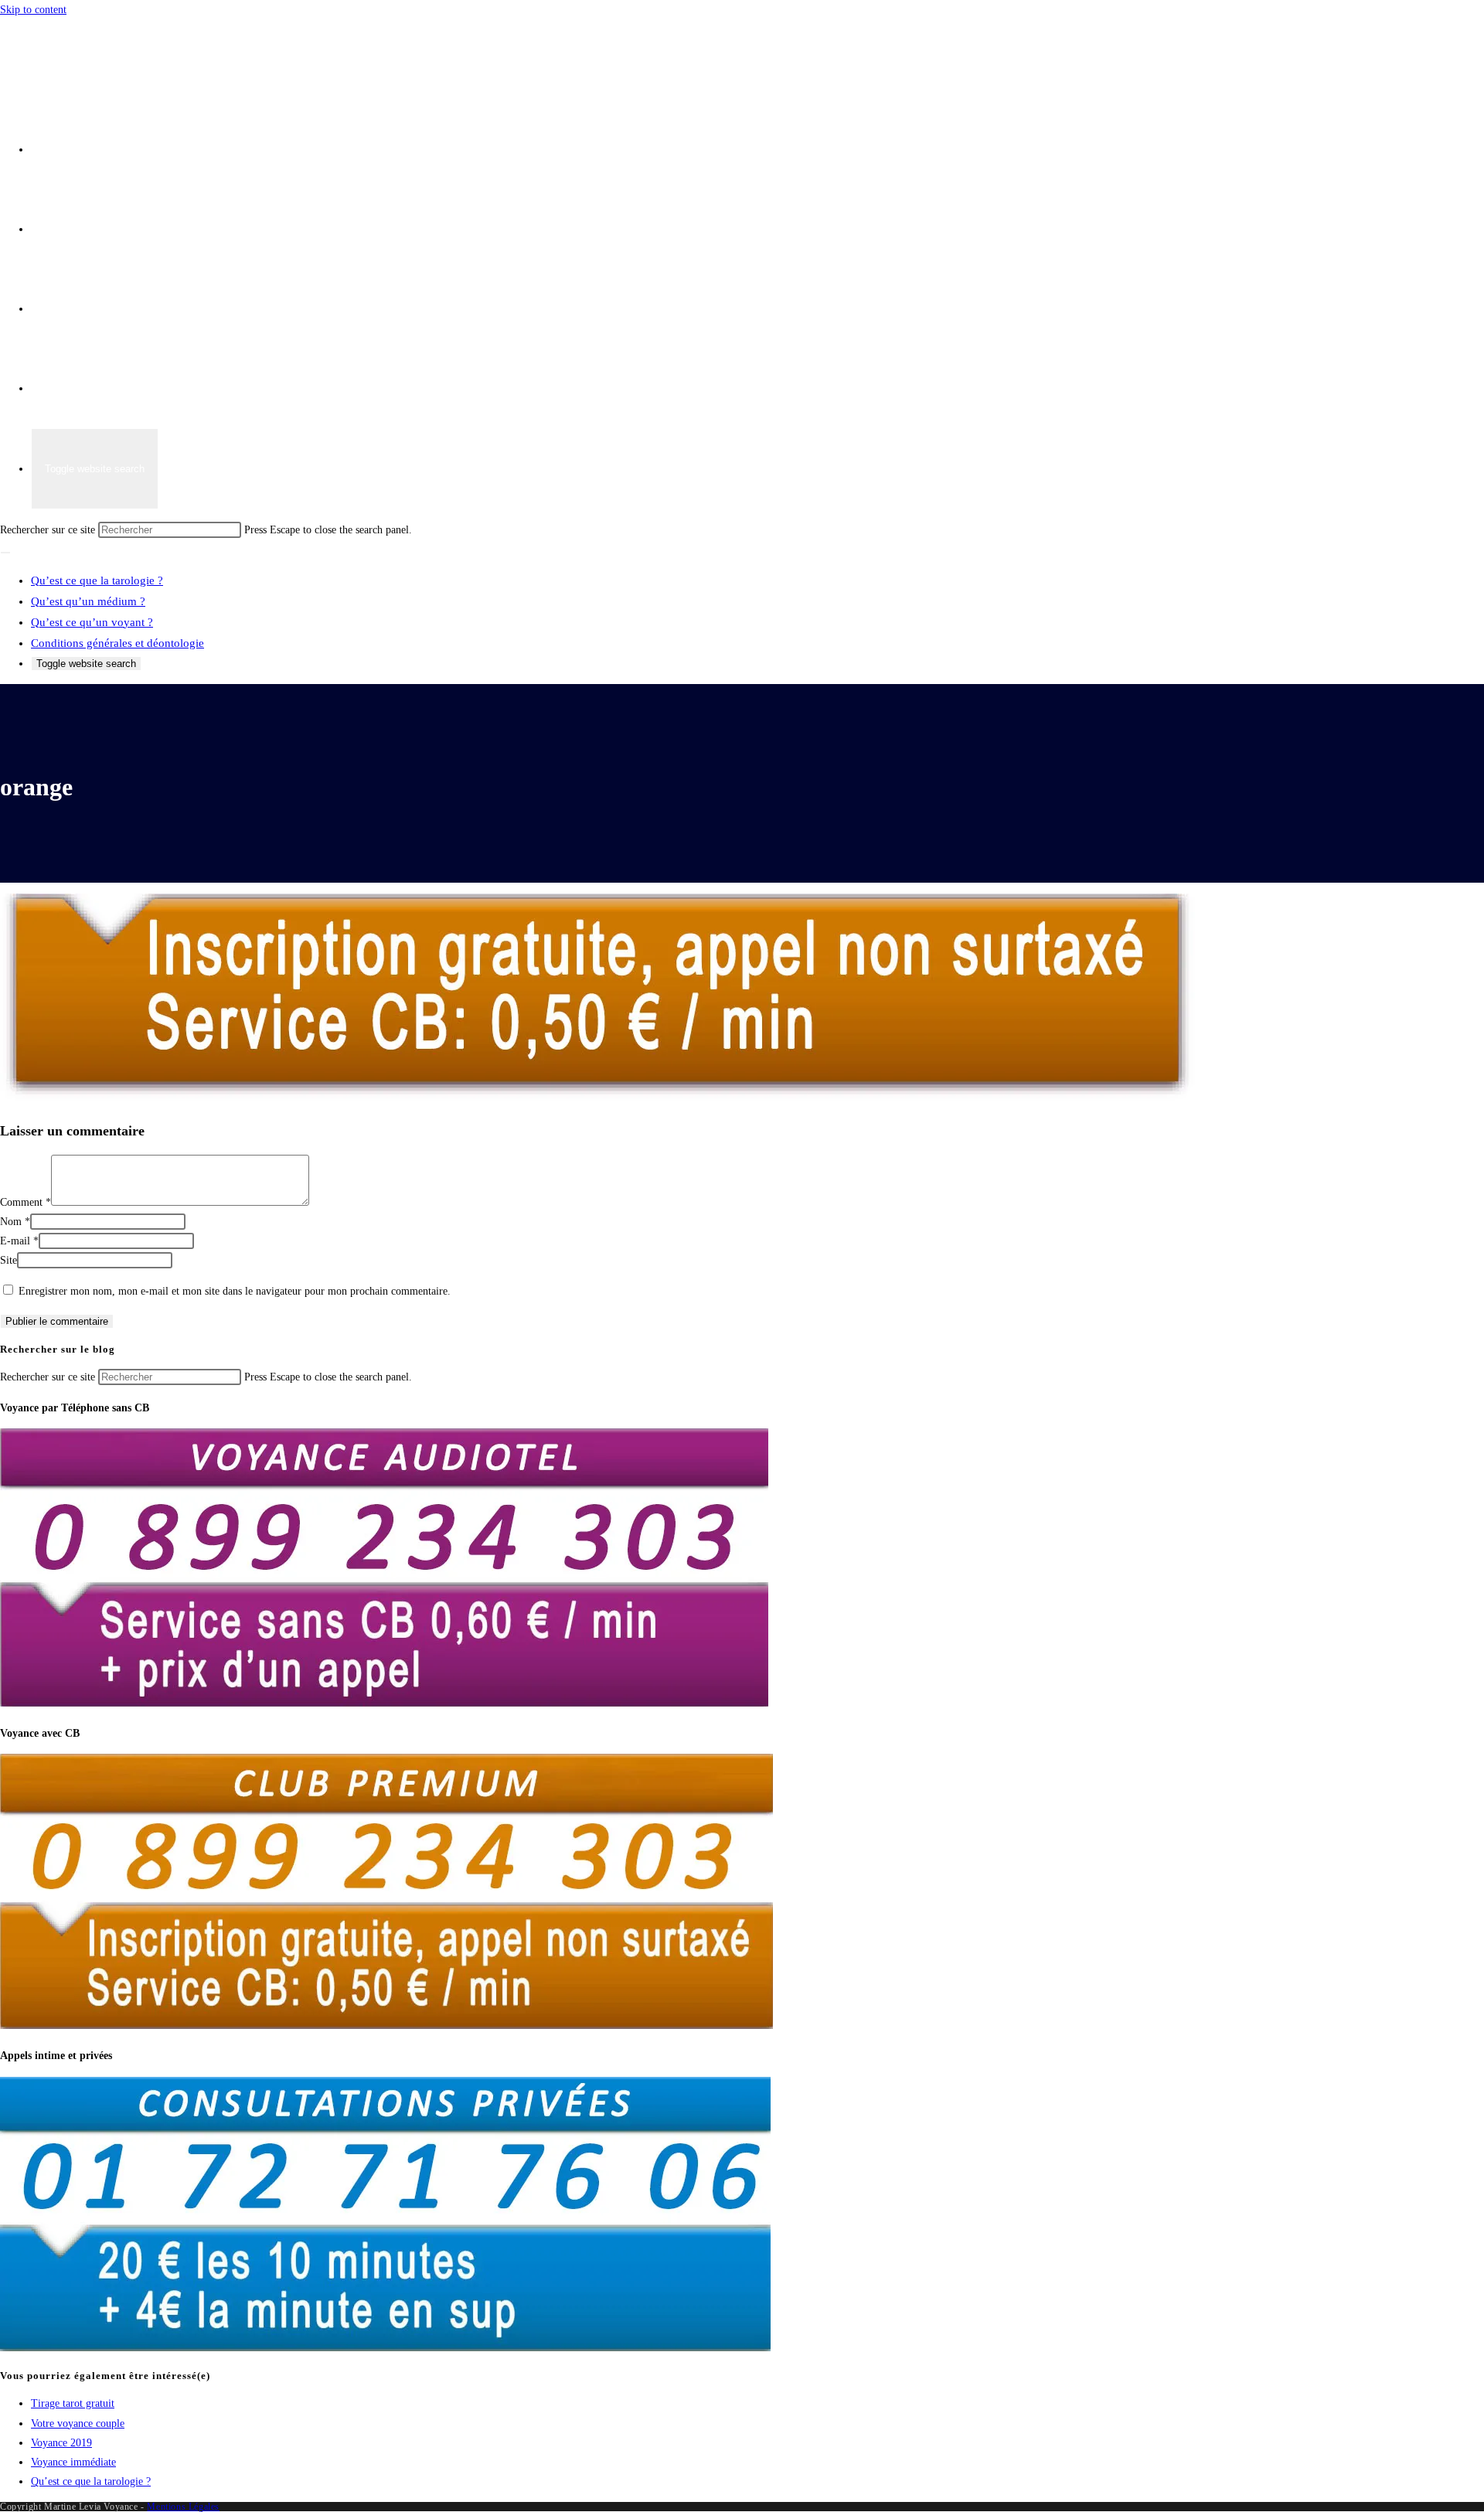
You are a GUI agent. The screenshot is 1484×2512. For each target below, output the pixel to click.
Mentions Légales (183, 2507)
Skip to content (33, 10)
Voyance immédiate (73, 2462)
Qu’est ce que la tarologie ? (97, 580)
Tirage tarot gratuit (73, 2403)
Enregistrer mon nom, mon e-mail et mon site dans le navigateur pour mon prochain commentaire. (235, 1291)
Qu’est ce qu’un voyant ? (92, 622)
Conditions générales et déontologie (117, 643)
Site (9, 1260)
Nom (15, 1222)
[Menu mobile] (5, 553)
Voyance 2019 (61, 2443)
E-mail (19, 1241)
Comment (26, 1202)
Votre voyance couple (78, 2424)
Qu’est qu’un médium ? (88, 601)
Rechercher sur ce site (49, 530)
